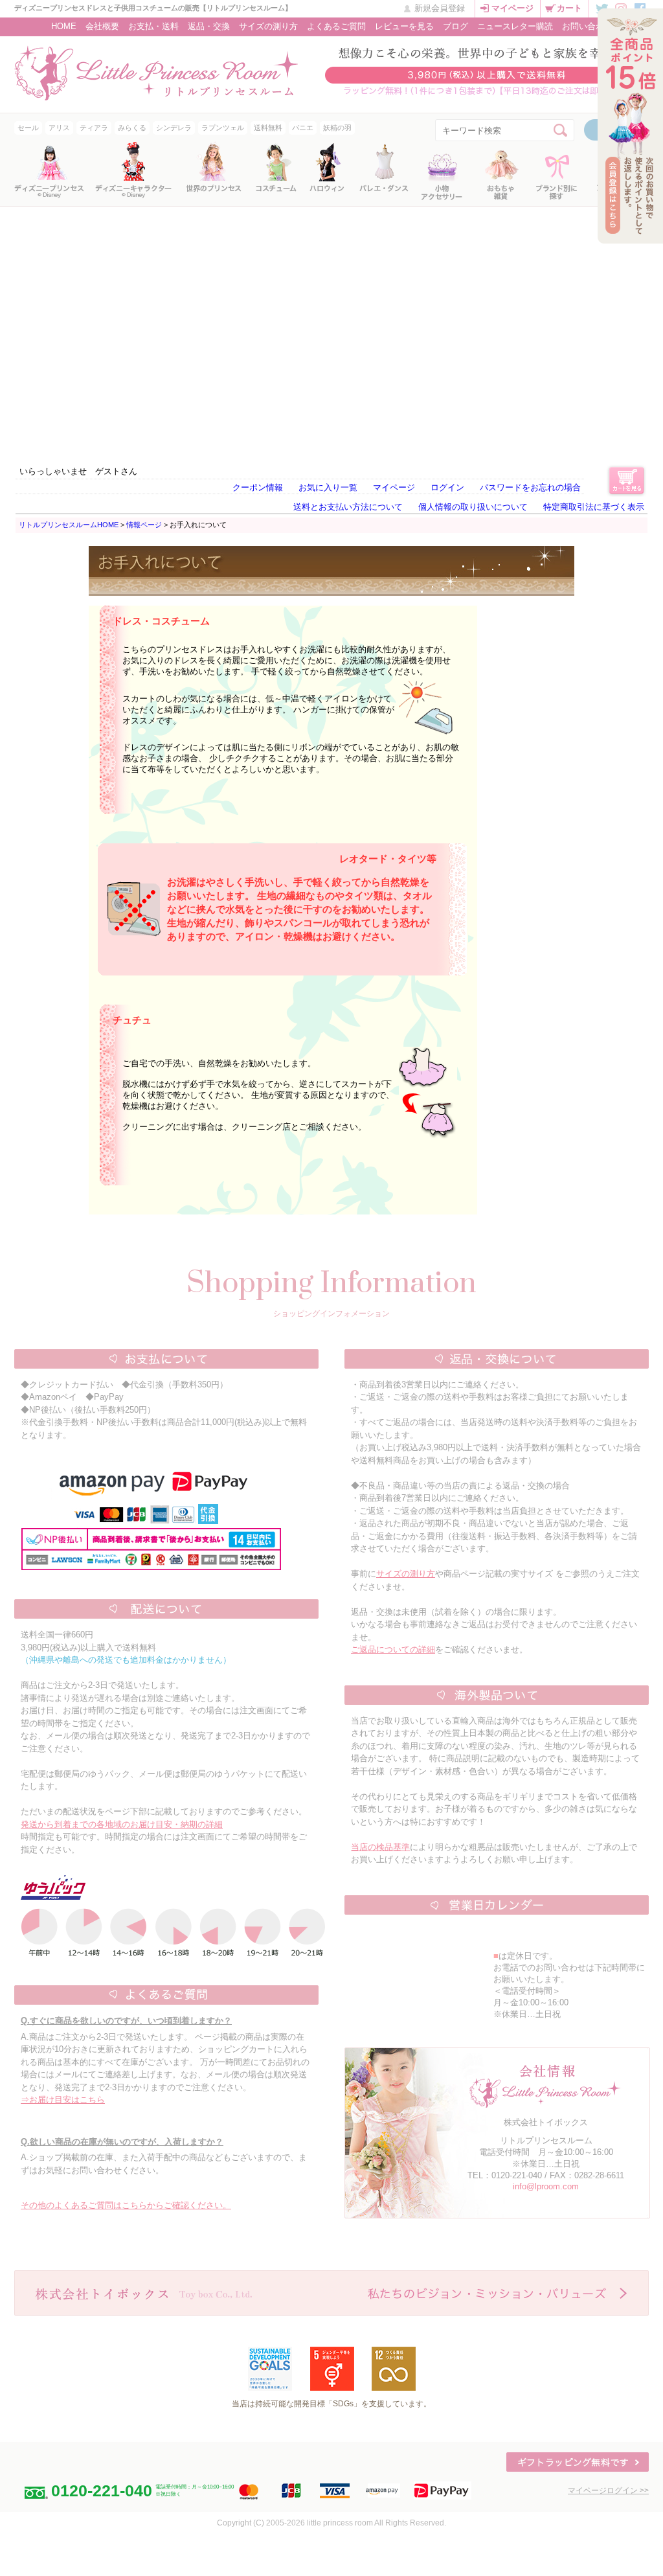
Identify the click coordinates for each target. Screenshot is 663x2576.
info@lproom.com (546, 2186)
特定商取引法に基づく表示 (594, 507)
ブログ (455, 26)
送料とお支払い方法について (348, 507)
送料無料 (268, 128)
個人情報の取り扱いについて (473, 507)
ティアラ (94, 128)
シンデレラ (174, 128)
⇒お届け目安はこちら (63, 2100)
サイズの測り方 (268, 26)
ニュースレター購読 (515, 26)
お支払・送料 (153, 26)
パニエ (303, 128)
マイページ (512, 8)
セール (28, 128)
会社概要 (102, 26)
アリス (59, 128)
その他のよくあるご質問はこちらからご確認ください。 (126, 2205)
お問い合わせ (587, 26)
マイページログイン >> (608, 2491)
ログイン (447, 487)
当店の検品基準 (380, 1847)
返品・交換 (209, 26)
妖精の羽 (337, 128)
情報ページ (144, 525)
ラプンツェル (223, 128)
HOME (64, 26)
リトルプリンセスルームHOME (69, 525)
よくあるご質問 (336, 26)
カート (569, 8)
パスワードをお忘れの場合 (530, 487)
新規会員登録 (440, 8)
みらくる (132, 128)
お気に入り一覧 (328, 487)
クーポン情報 (258, 487)
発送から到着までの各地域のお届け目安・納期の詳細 (122, 1824)
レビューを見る (404, 26)
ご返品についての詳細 (393, 1649)
